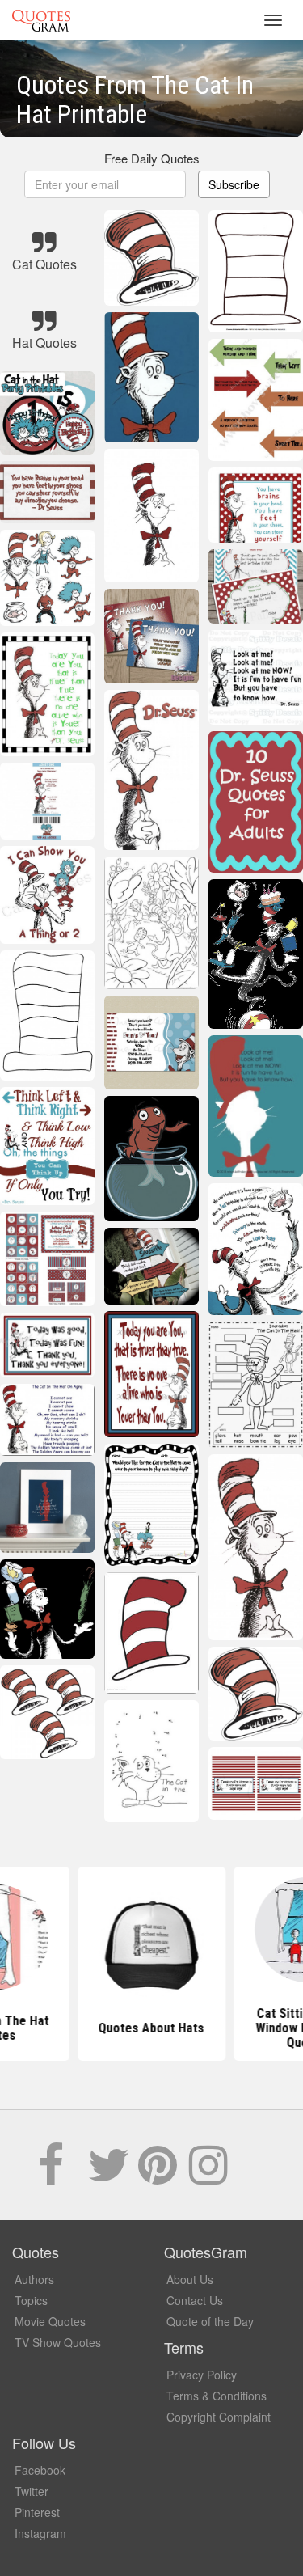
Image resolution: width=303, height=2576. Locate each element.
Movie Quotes (50, 2321)
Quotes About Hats (151, 2028)
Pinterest (37, 2512)
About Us (190, 2279)
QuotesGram (41, 20)
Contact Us (195, 2300)
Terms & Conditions (217, 2396)
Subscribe (234, 184)
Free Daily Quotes (152, 158)
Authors (34, 2279)
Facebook (40, 2470)
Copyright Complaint (219, 2417)
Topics (31, 2300)
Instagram (40, 2533)
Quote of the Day (210, 2321)
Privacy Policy (202, 2375)
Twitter (32, 2491)
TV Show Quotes (58, 2342)
